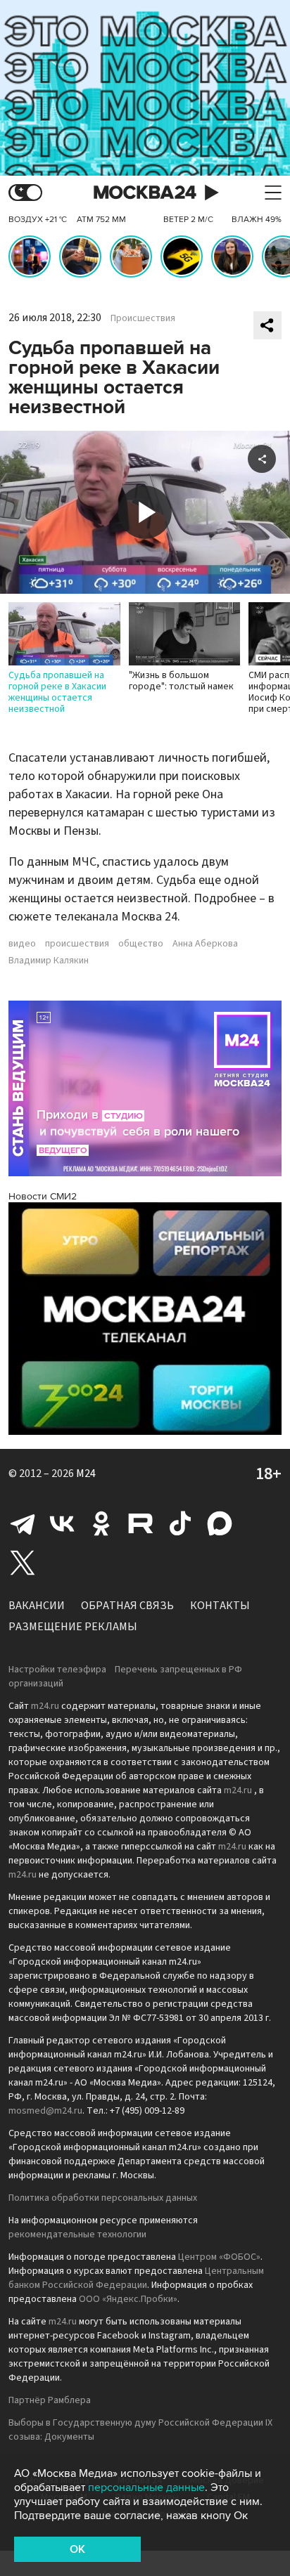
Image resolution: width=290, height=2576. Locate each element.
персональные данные (146, 2487)
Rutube (141, 1523)
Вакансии (37, 1606)
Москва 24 (145, 193)
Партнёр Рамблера (50, 2400)
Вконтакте (62, 1523)
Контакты (220, 1606)
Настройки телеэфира (57, 1670)
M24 (86, 1474)
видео (22, 944)
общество (141, 944)
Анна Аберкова (205, 944)
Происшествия (143, 318)
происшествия (77, 944)
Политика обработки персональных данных (103, 2198)
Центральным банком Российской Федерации (136, 2278)
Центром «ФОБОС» (219, 2257)
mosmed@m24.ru (45, 2111)
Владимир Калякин (49, 961)
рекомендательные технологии (77, 2235)
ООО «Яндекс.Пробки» (128, 2299)
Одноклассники (101, 1523)
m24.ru (45, 1706)
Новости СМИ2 (43, 1196)
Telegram (23, 1523)
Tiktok (180, 1523)
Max (220, 1523)
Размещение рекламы (73, 1627)
